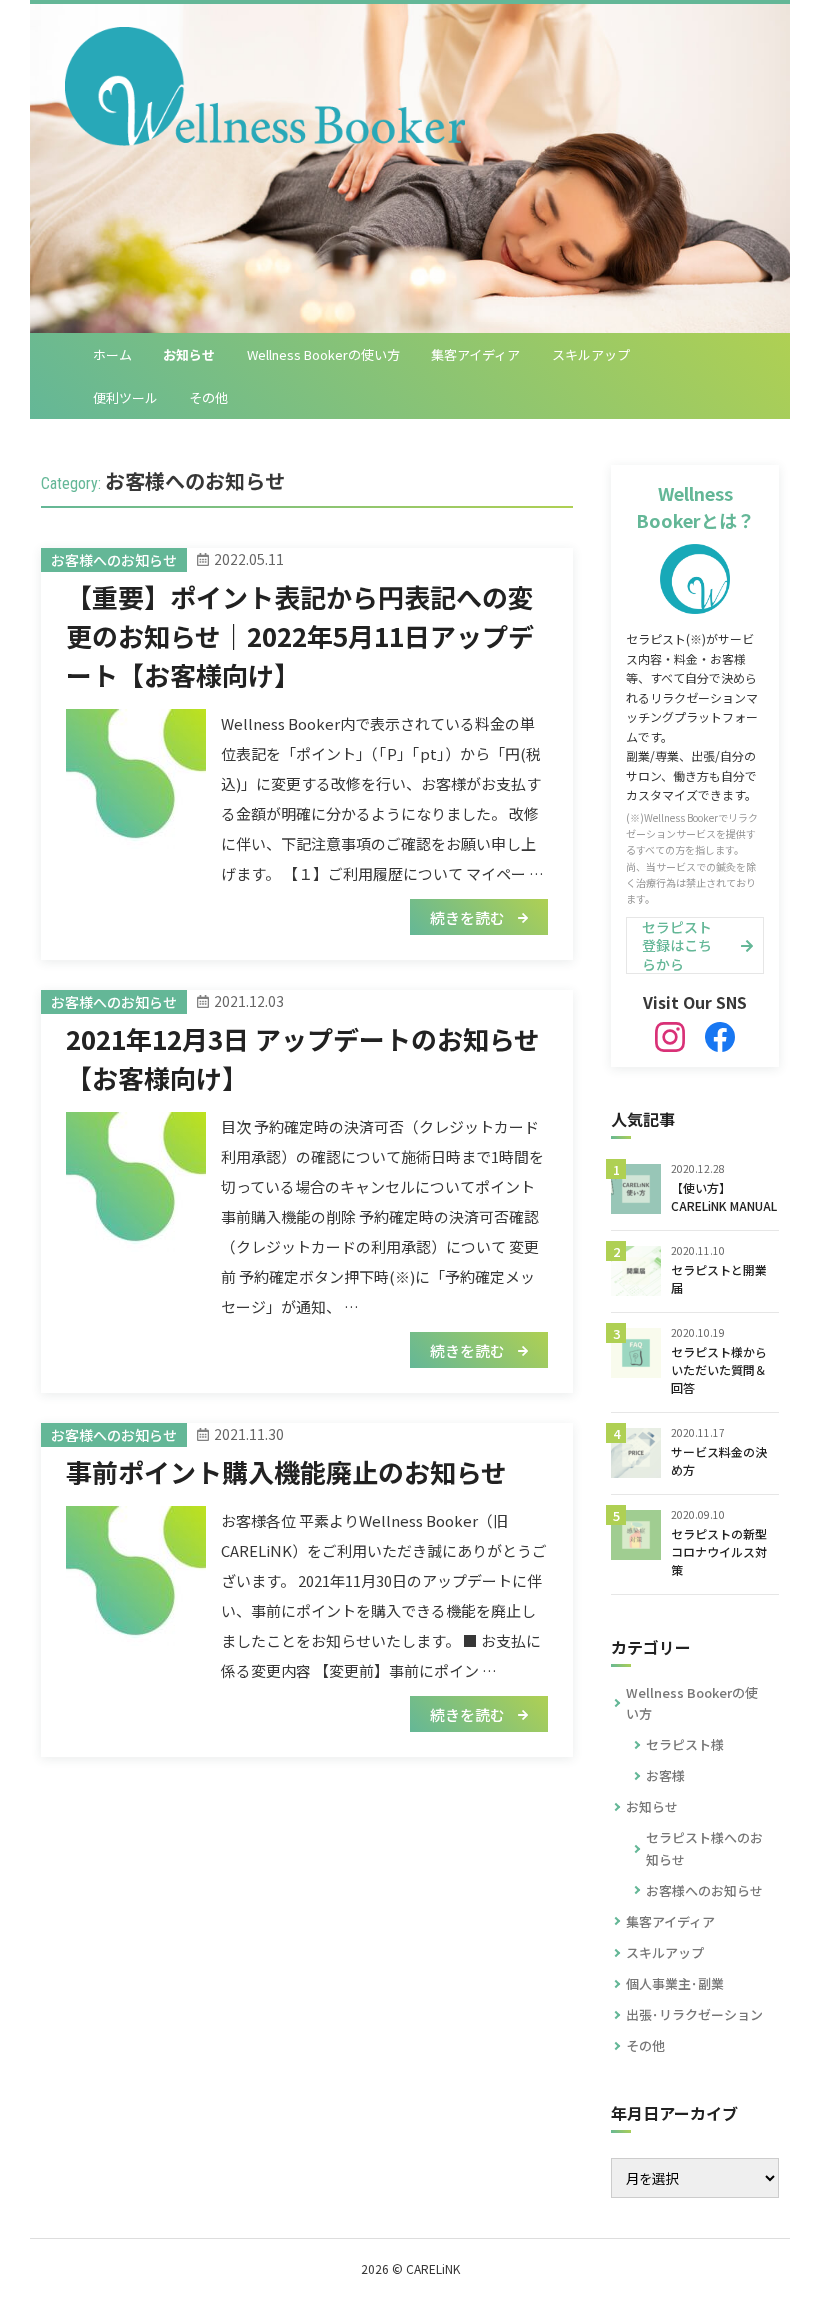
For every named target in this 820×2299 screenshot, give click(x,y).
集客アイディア (475, 354)
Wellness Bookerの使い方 (323, 354)
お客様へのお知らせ (704, 1890)
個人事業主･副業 (675, 1983)
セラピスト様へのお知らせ (704, 1848)
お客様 (665, 1775)
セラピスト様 (685, 1744)
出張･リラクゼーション (694, 2014)
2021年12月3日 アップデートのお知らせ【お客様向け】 (303, 1058)
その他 (208, 397)
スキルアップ (591, 354)
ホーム (112, 354)
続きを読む (469, 917)
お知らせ (189, 354)
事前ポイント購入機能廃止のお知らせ (286, 1471)
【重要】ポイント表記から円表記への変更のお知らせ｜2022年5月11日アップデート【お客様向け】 (300, 635)
